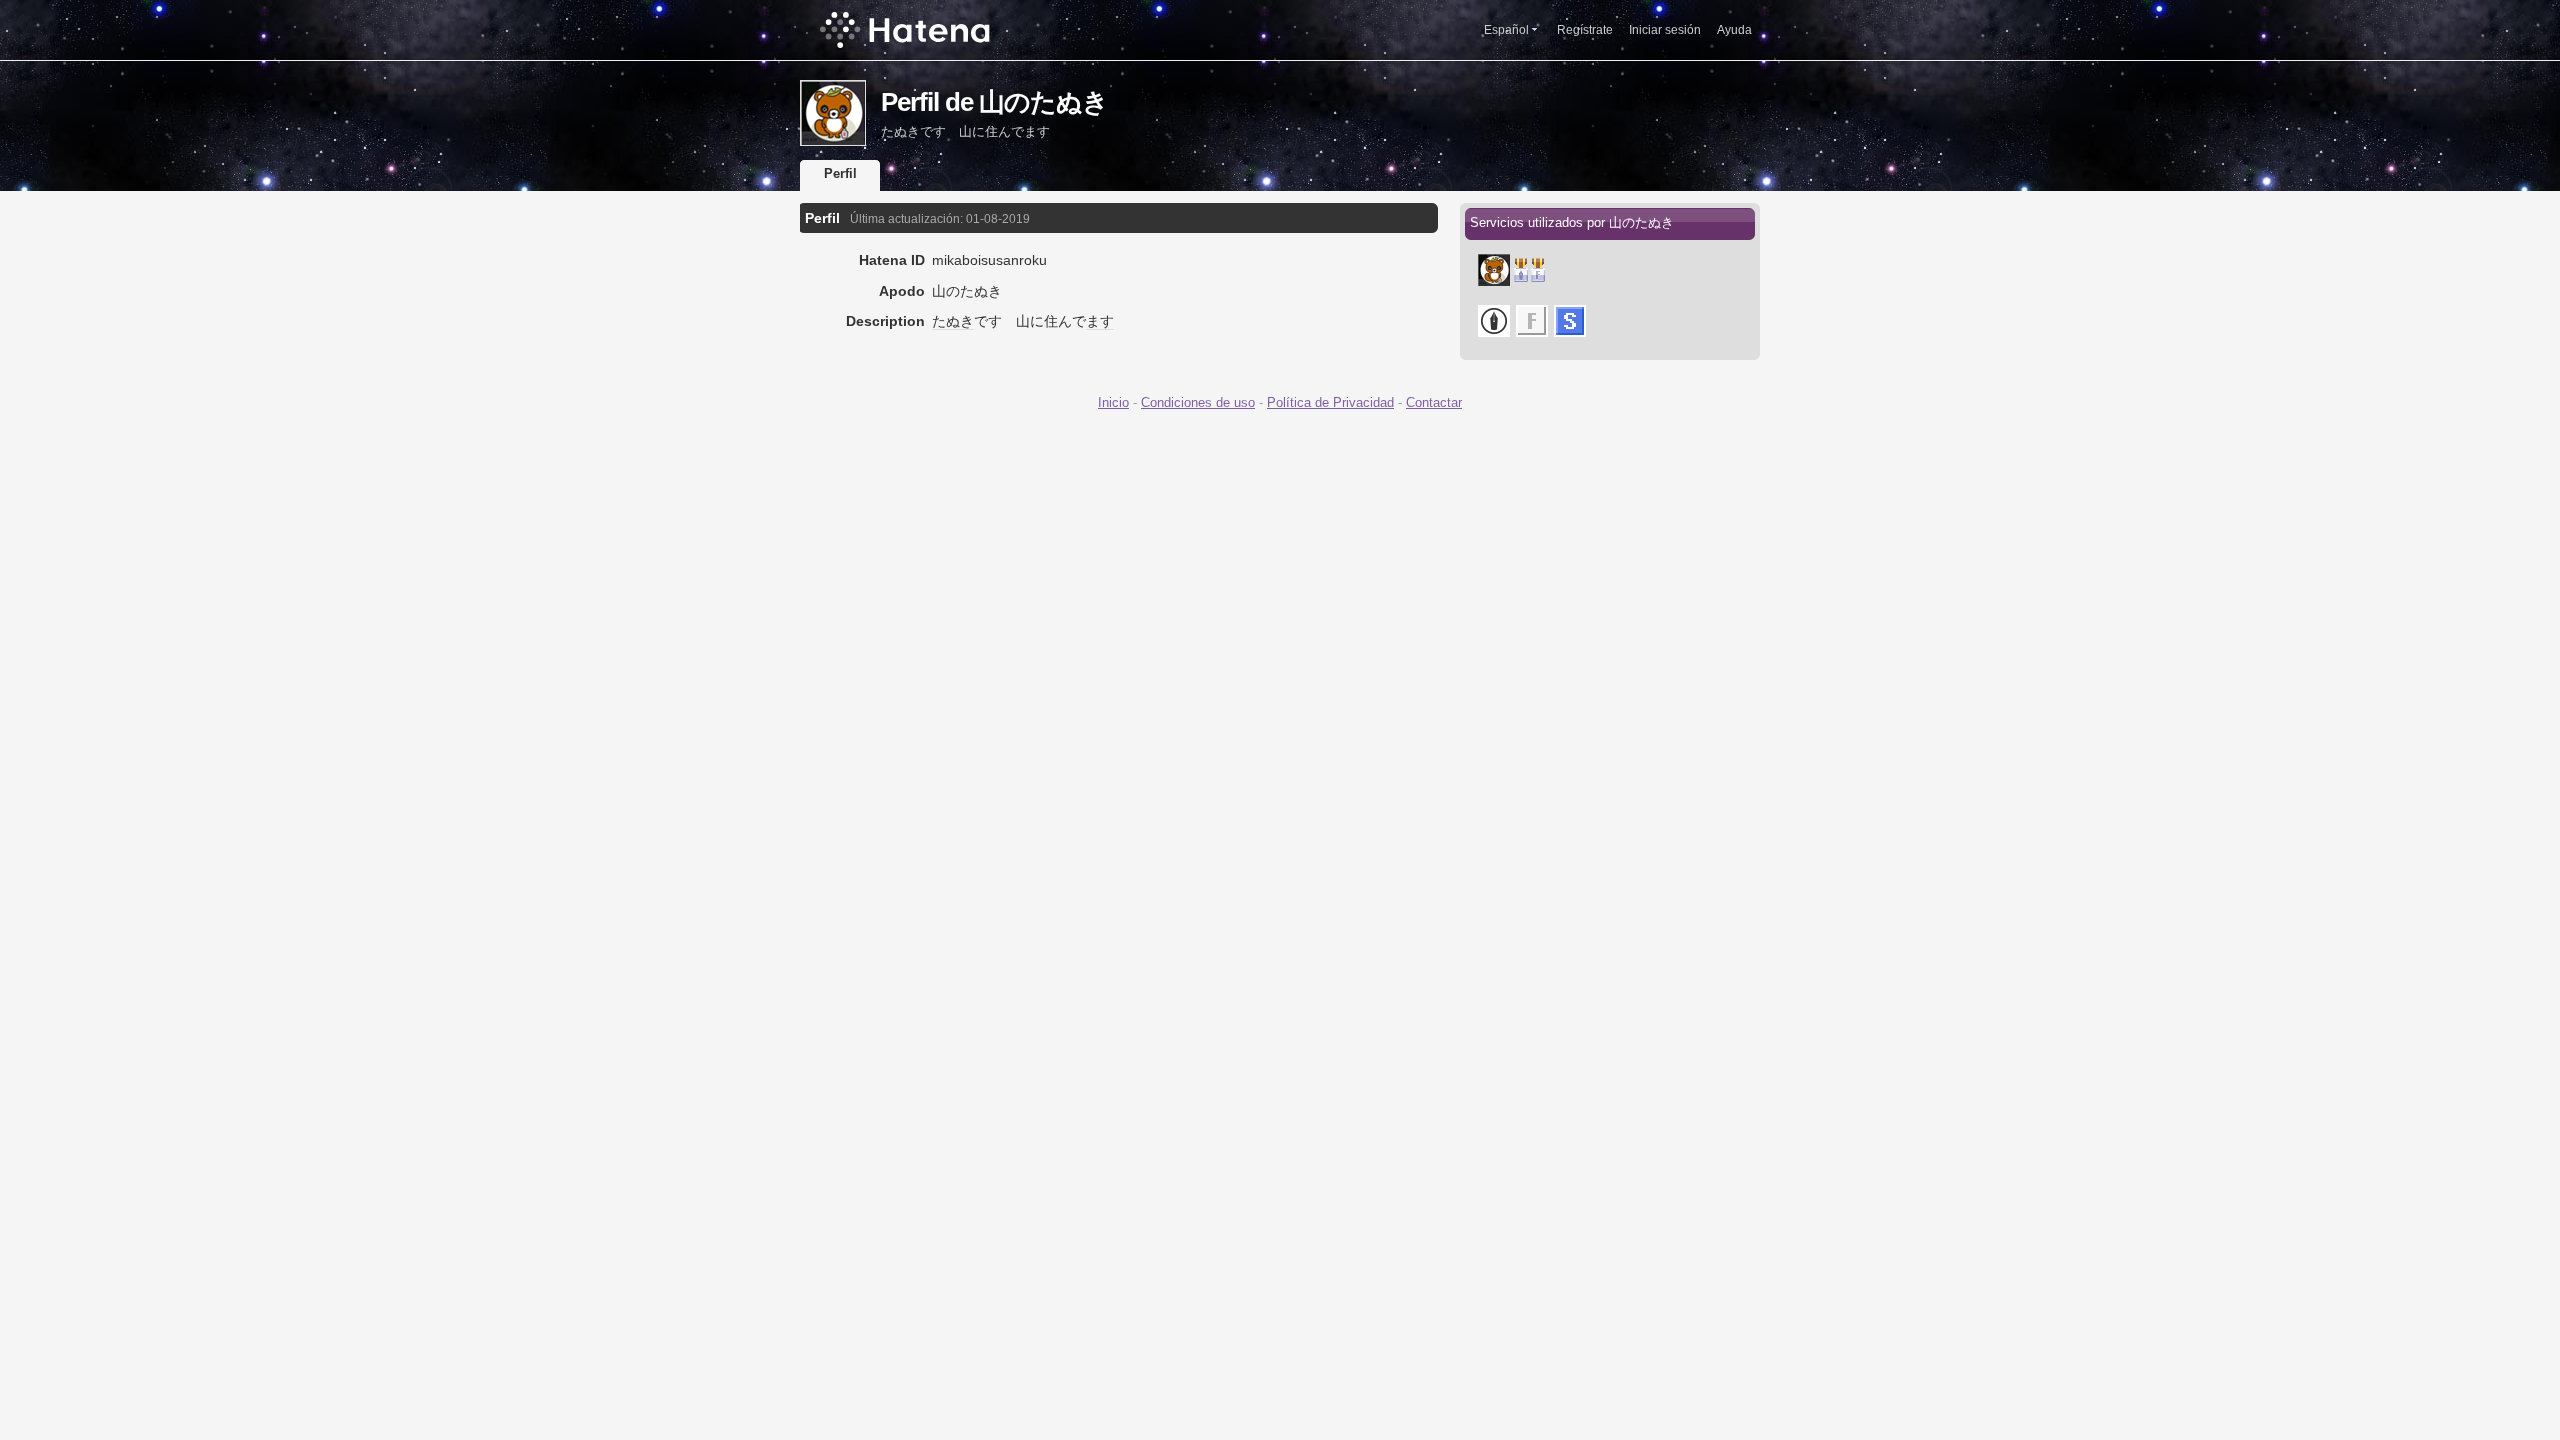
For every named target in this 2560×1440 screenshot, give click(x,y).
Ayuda (1734, 30)
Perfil (840, 173)
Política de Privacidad (1330, 402)
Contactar (1434, 402)
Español (1506, 30)
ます (1100, 321)
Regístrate (1585, 30)
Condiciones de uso (1198, 402)
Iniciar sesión (1665, 30)
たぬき (953, 321)
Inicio (1113, 402)
